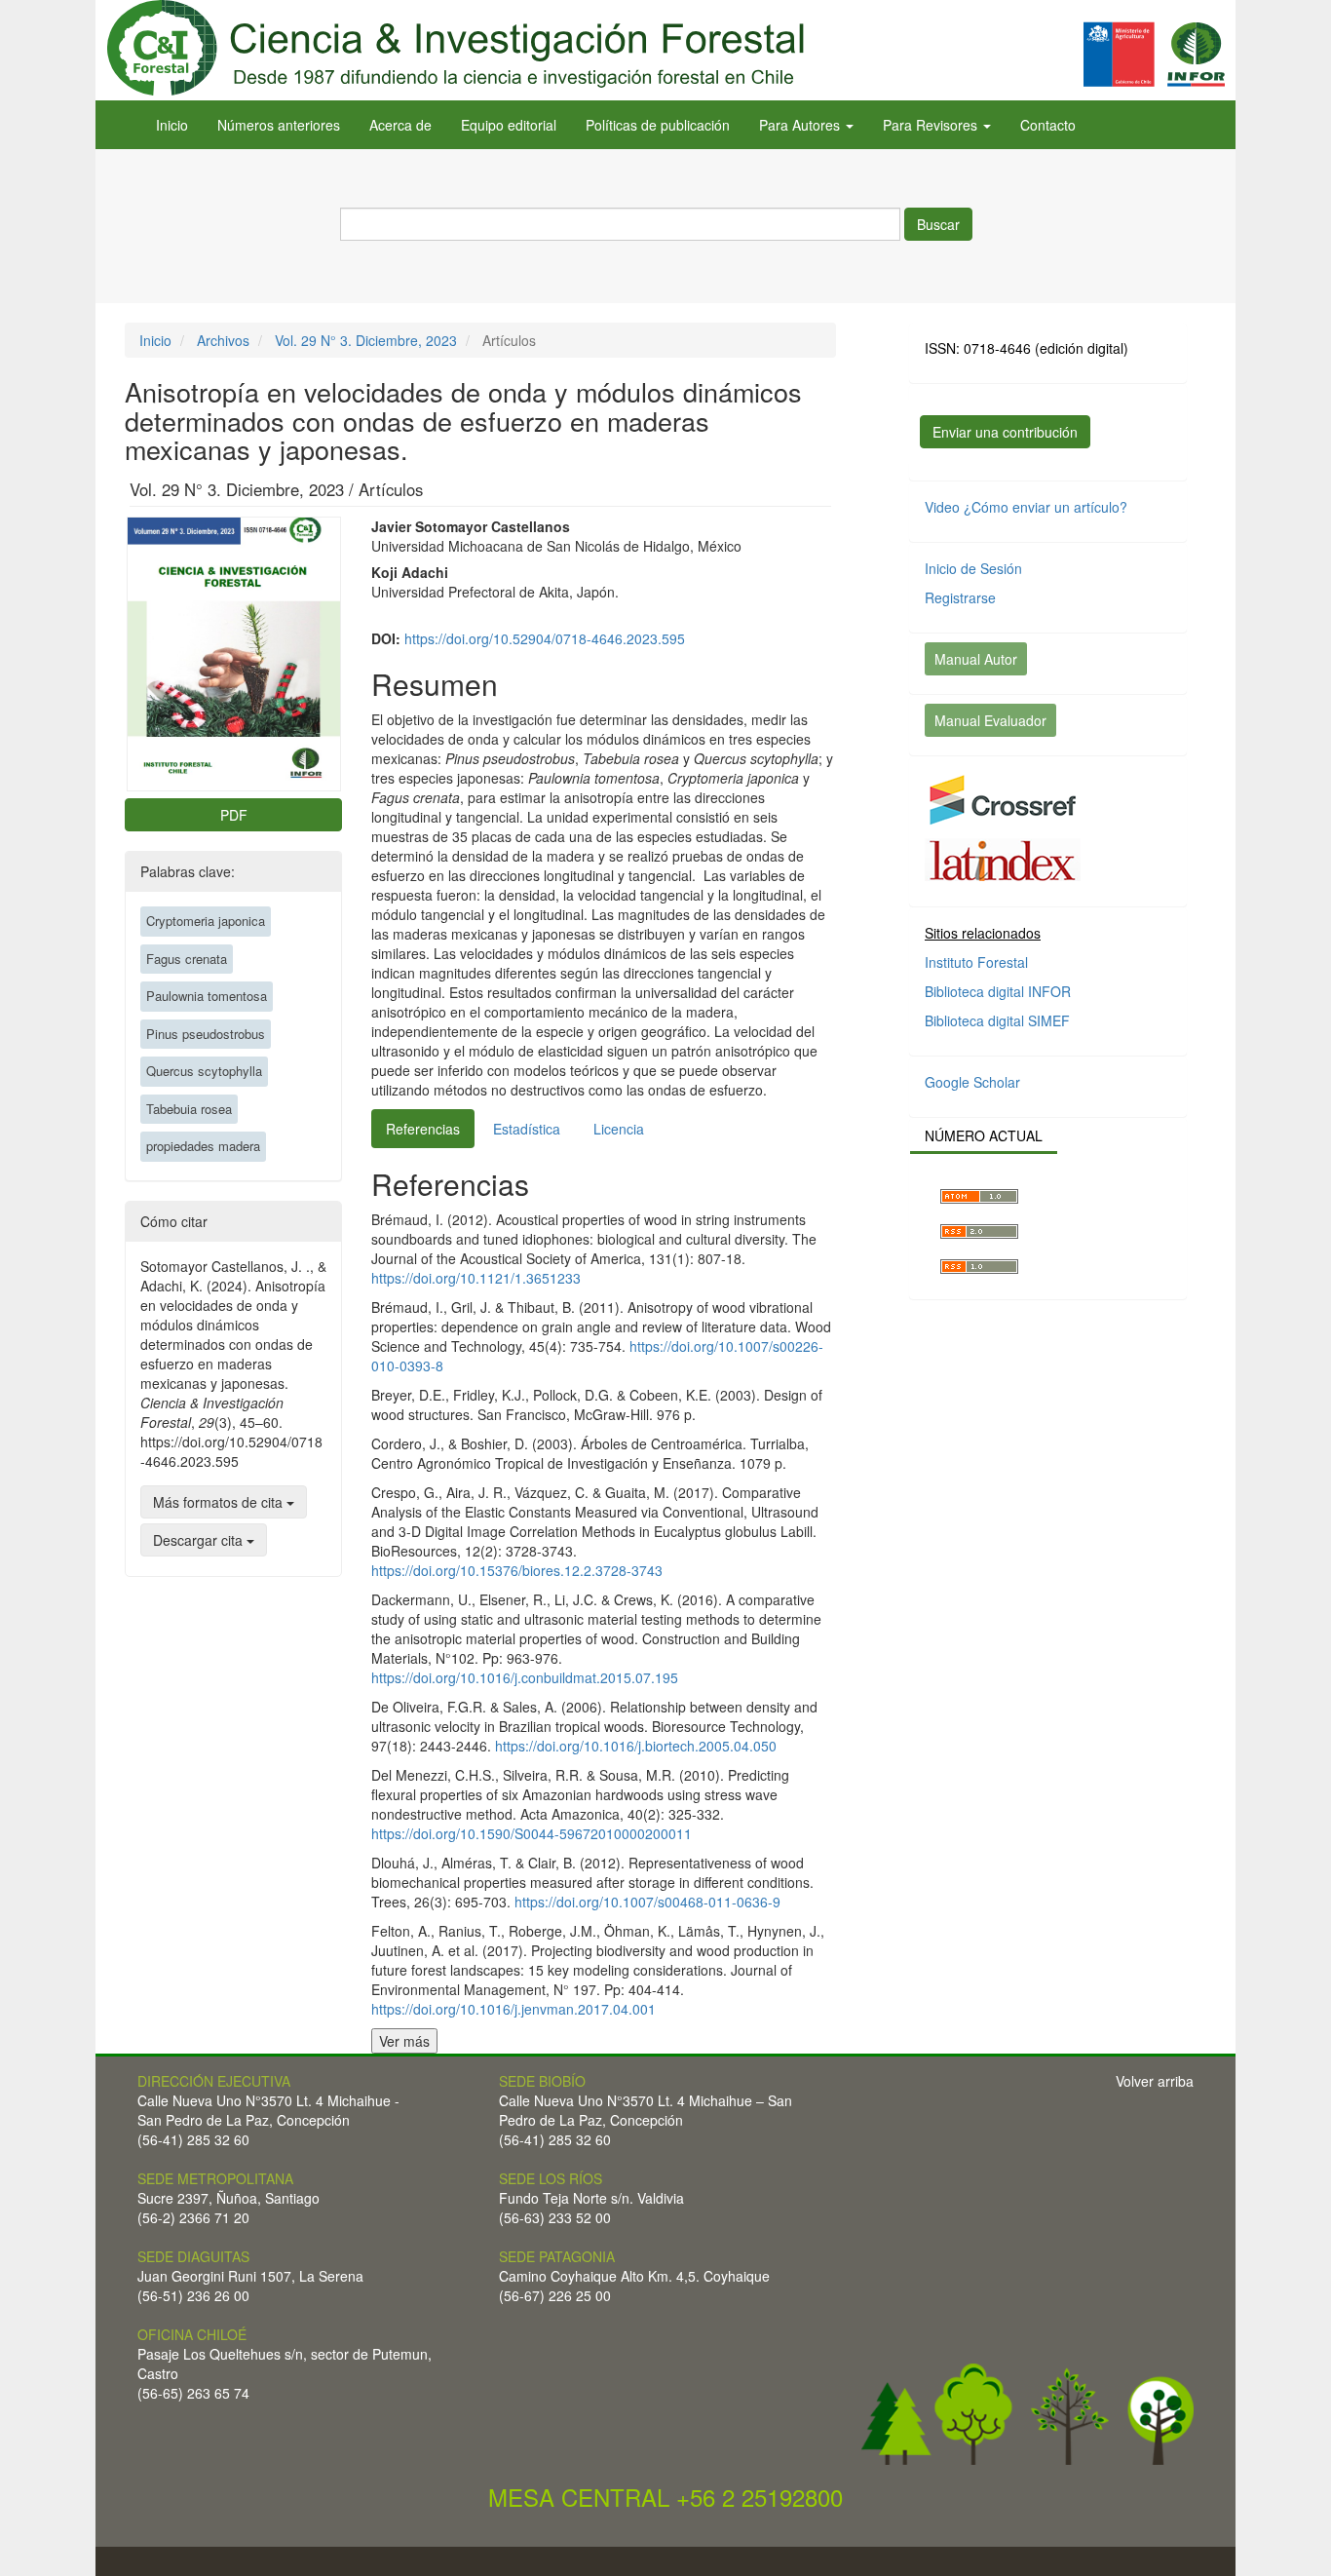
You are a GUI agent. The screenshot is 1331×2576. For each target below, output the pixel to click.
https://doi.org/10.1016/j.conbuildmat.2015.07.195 (525, 1677)
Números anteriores (279, 125)
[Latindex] (1003, 858)
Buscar (938, 224)
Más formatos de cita (220, 1502)
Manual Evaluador (990, 720)
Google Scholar (972, 1082)
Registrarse (960, 597)
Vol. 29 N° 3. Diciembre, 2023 (366, 340)
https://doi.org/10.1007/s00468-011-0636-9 (647, 1902)
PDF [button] (234, 815)
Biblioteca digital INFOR (998, 991)
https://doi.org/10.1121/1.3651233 (476, 1278)
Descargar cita (200, 1540)
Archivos (223, 340)
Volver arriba (1155, 2081)
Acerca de (400, 125)
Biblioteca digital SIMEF (997, 1020)
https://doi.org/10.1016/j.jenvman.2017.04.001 (513, 2009)
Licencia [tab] (619, 1129)
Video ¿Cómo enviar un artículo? (1026, 507)
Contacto (1048, 125)
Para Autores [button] (801, 125)
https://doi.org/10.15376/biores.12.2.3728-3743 (517, 1570)
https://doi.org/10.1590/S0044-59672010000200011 (532, 1833)
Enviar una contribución (1005, 432)
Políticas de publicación (658, 125)
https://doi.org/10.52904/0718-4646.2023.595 (545, 638)
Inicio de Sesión (973, 568)
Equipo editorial (509, 125)
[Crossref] (1003, 798)
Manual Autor (976, 659)
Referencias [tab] (423, 1129)
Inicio (172, 125)
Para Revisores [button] (932, 125)
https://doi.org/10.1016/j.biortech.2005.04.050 (636, 1746)
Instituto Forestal (976, 962)
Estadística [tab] (527, 1129)
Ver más (404, 2041)
